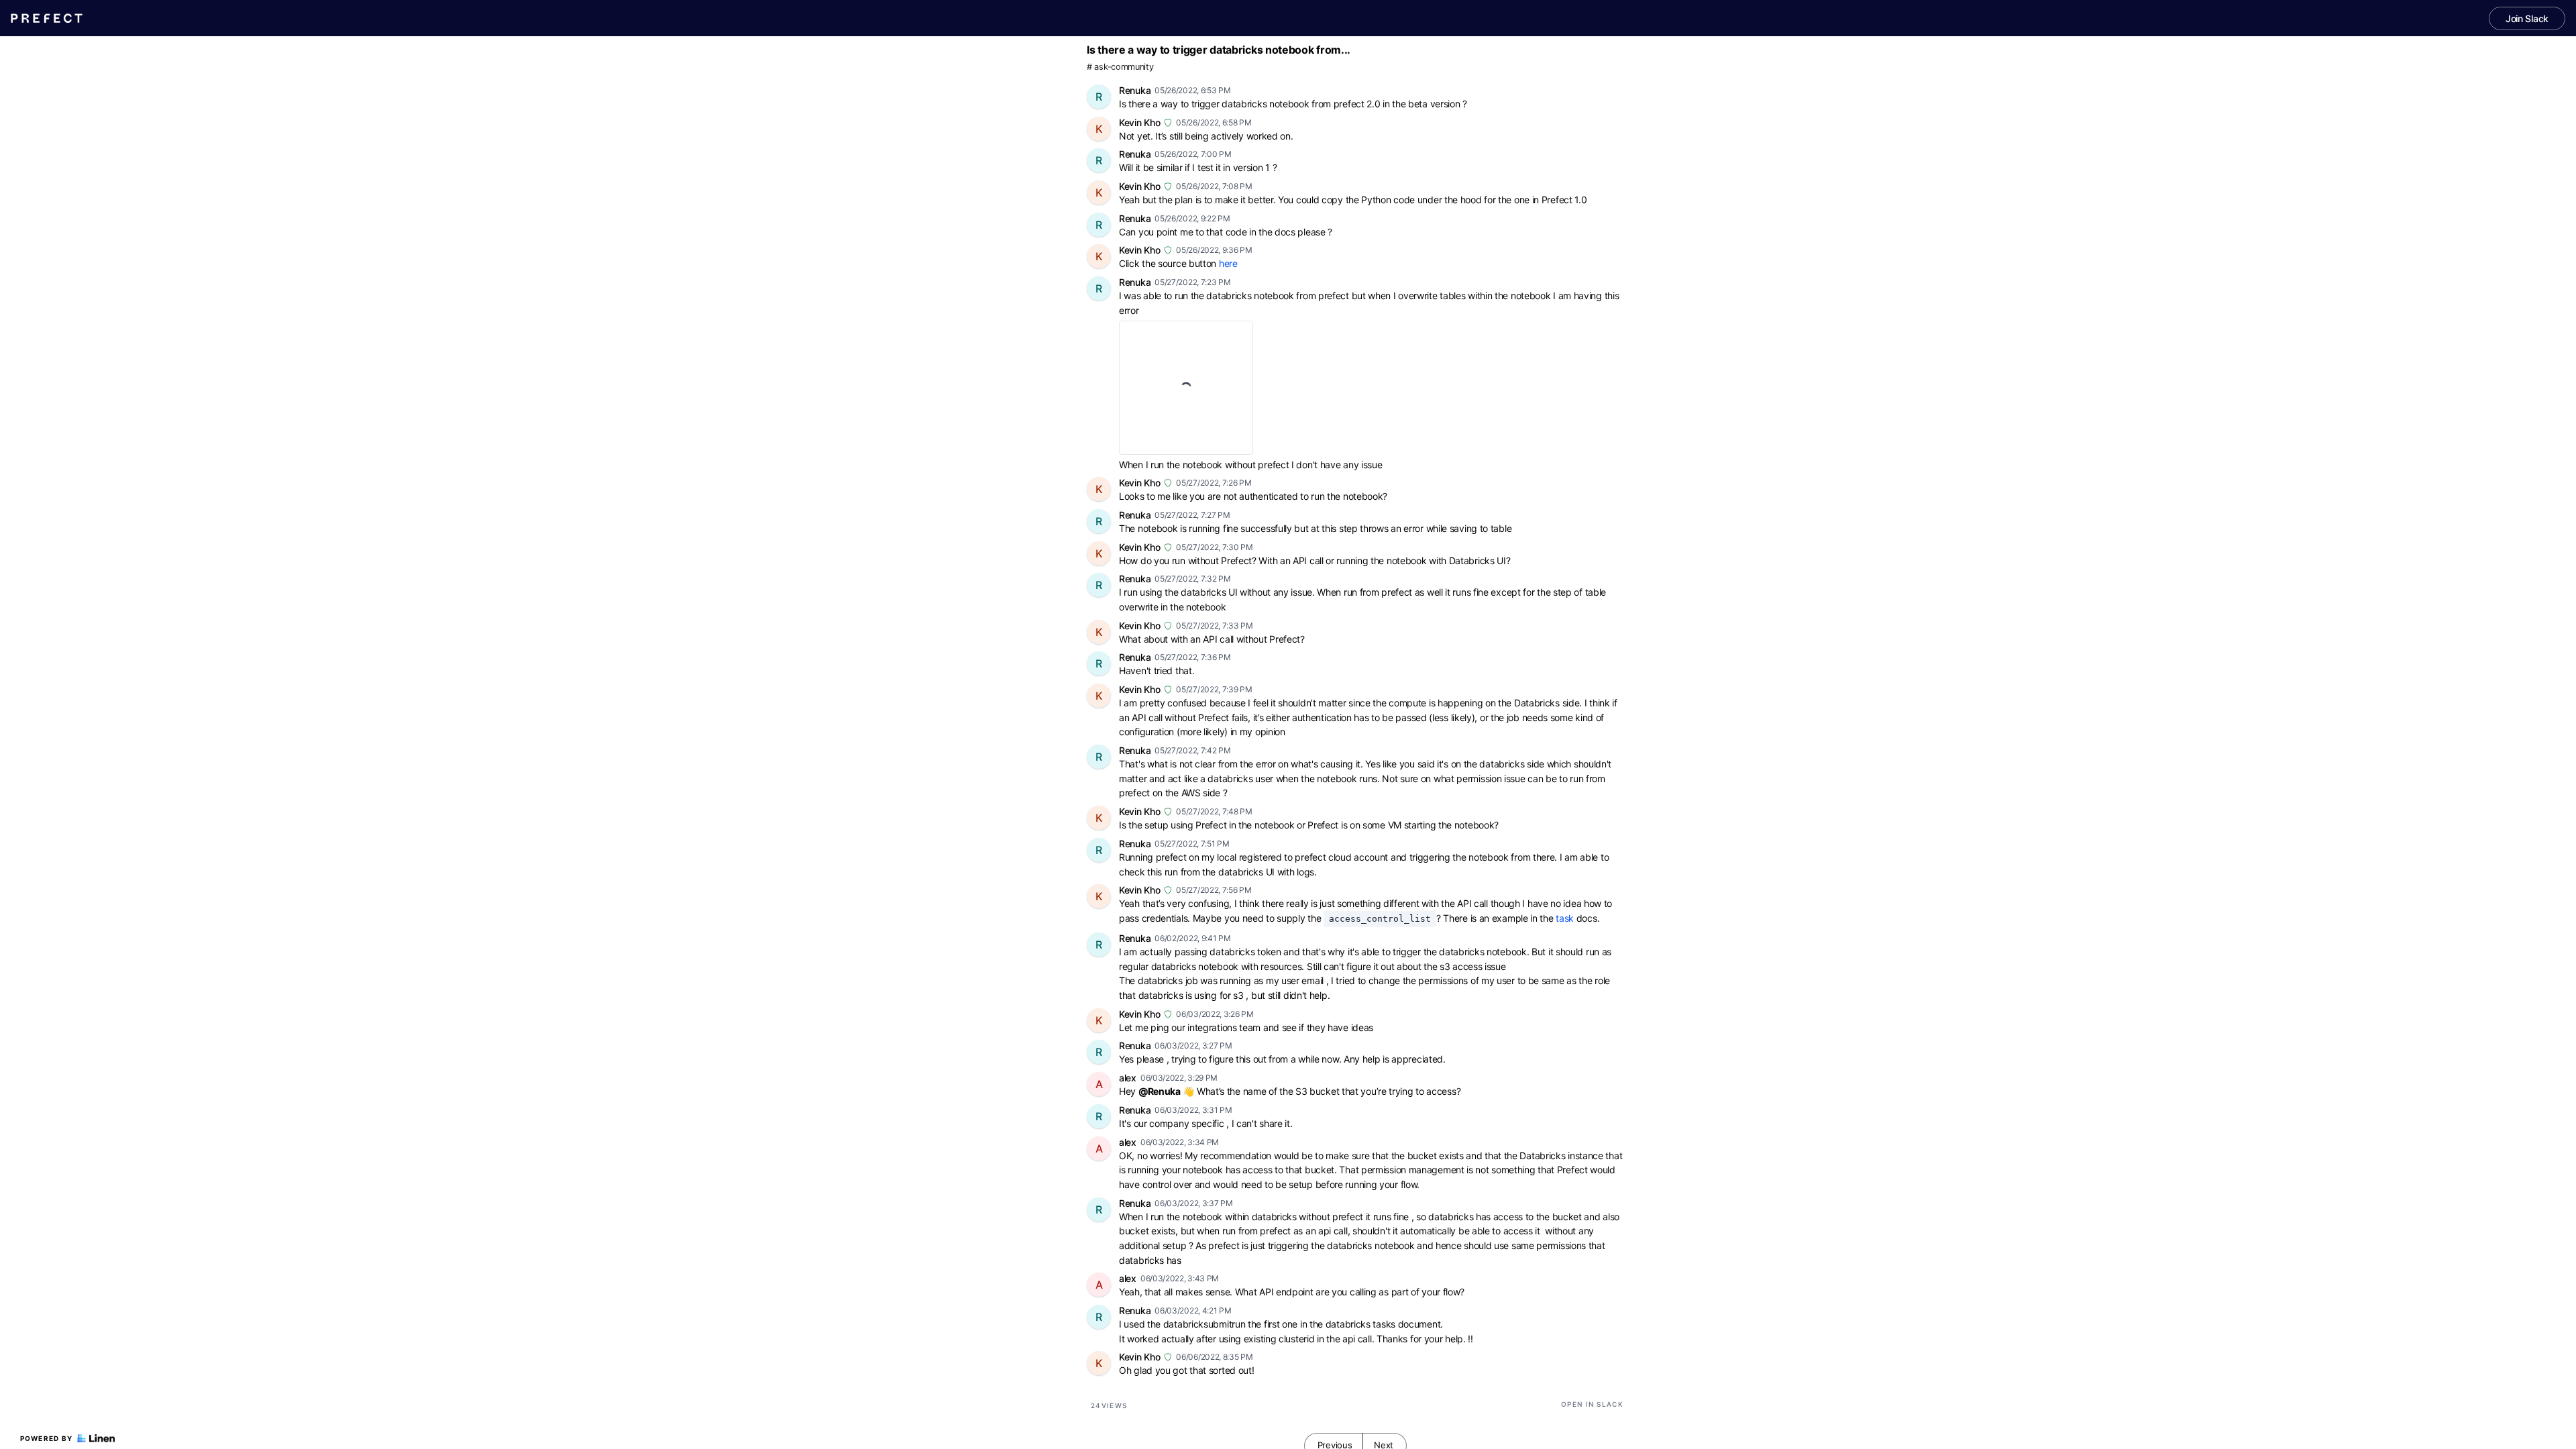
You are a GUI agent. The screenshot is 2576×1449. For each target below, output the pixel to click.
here (1228, 263)
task (1565, 918)
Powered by (47, 1438)
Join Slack (2527, 18)
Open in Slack (1592, 1404)
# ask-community (1120, 67)
